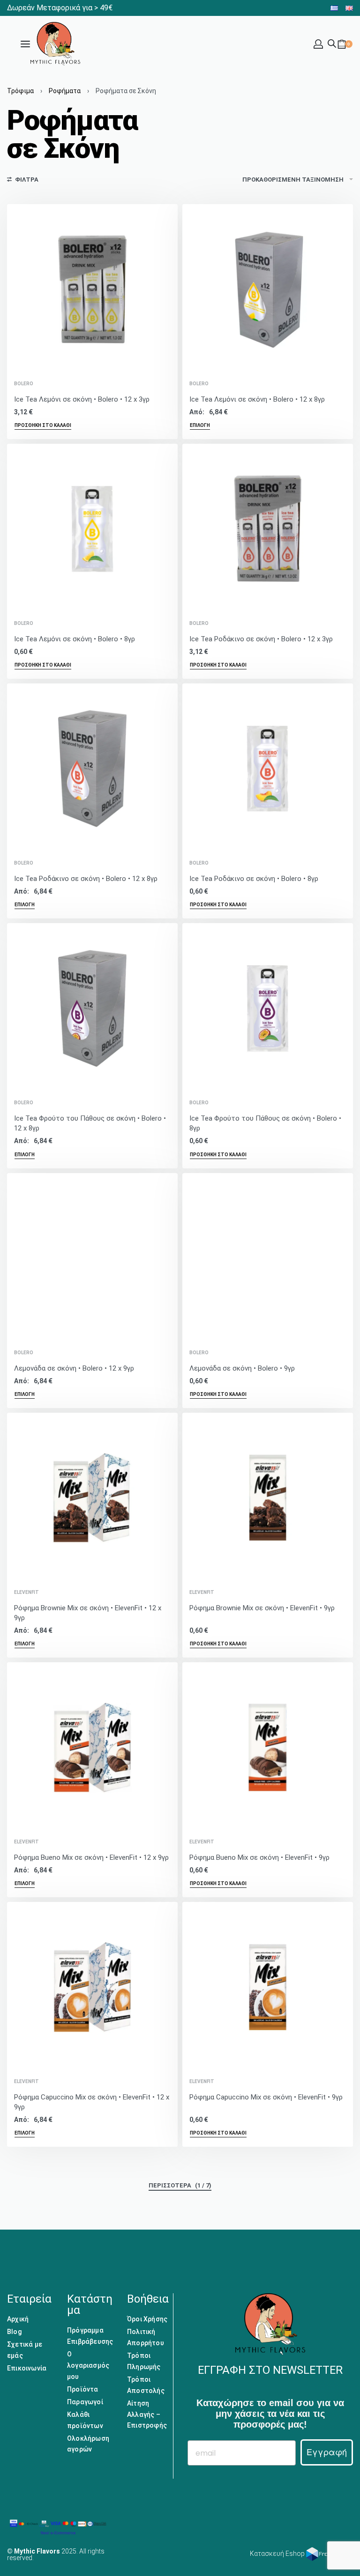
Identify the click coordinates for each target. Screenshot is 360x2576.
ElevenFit (26, 1593)
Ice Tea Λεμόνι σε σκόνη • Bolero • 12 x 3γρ (82, 399)
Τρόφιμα (20, 91)
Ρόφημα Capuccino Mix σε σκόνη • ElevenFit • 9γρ (266, 2097)
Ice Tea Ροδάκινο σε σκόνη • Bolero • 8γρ (254, 879)
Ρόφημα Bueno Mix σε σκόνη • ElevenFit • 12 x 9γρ (91, 1857)
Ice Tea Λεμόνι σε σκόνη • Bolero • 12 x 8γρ (257, 399)
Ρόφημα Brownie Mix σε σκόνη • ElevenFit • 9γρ (262, 1608)
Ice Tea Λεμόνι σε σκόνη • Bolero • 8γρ (75, 639)
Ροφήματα (65, 91)
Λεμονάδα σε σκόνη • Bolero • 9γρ (242, 1368)
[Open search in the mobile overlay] (332, 43)
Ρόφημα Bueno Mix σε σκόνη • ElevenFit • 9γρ (259, 1857)
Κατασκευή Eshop (278, 2554)
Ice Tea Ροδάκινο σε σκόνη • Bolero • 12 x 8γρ (86, 879)
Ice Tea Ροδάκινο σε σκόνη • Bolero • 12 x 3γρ (261, 639)
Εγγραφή (327, 2452)
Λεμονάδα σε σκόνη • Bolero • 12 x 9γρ (74, 1368)
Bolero (24, 384)
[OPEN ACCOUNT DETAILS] (318, 44)
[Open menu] (25, 44)
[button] (43, 426)
